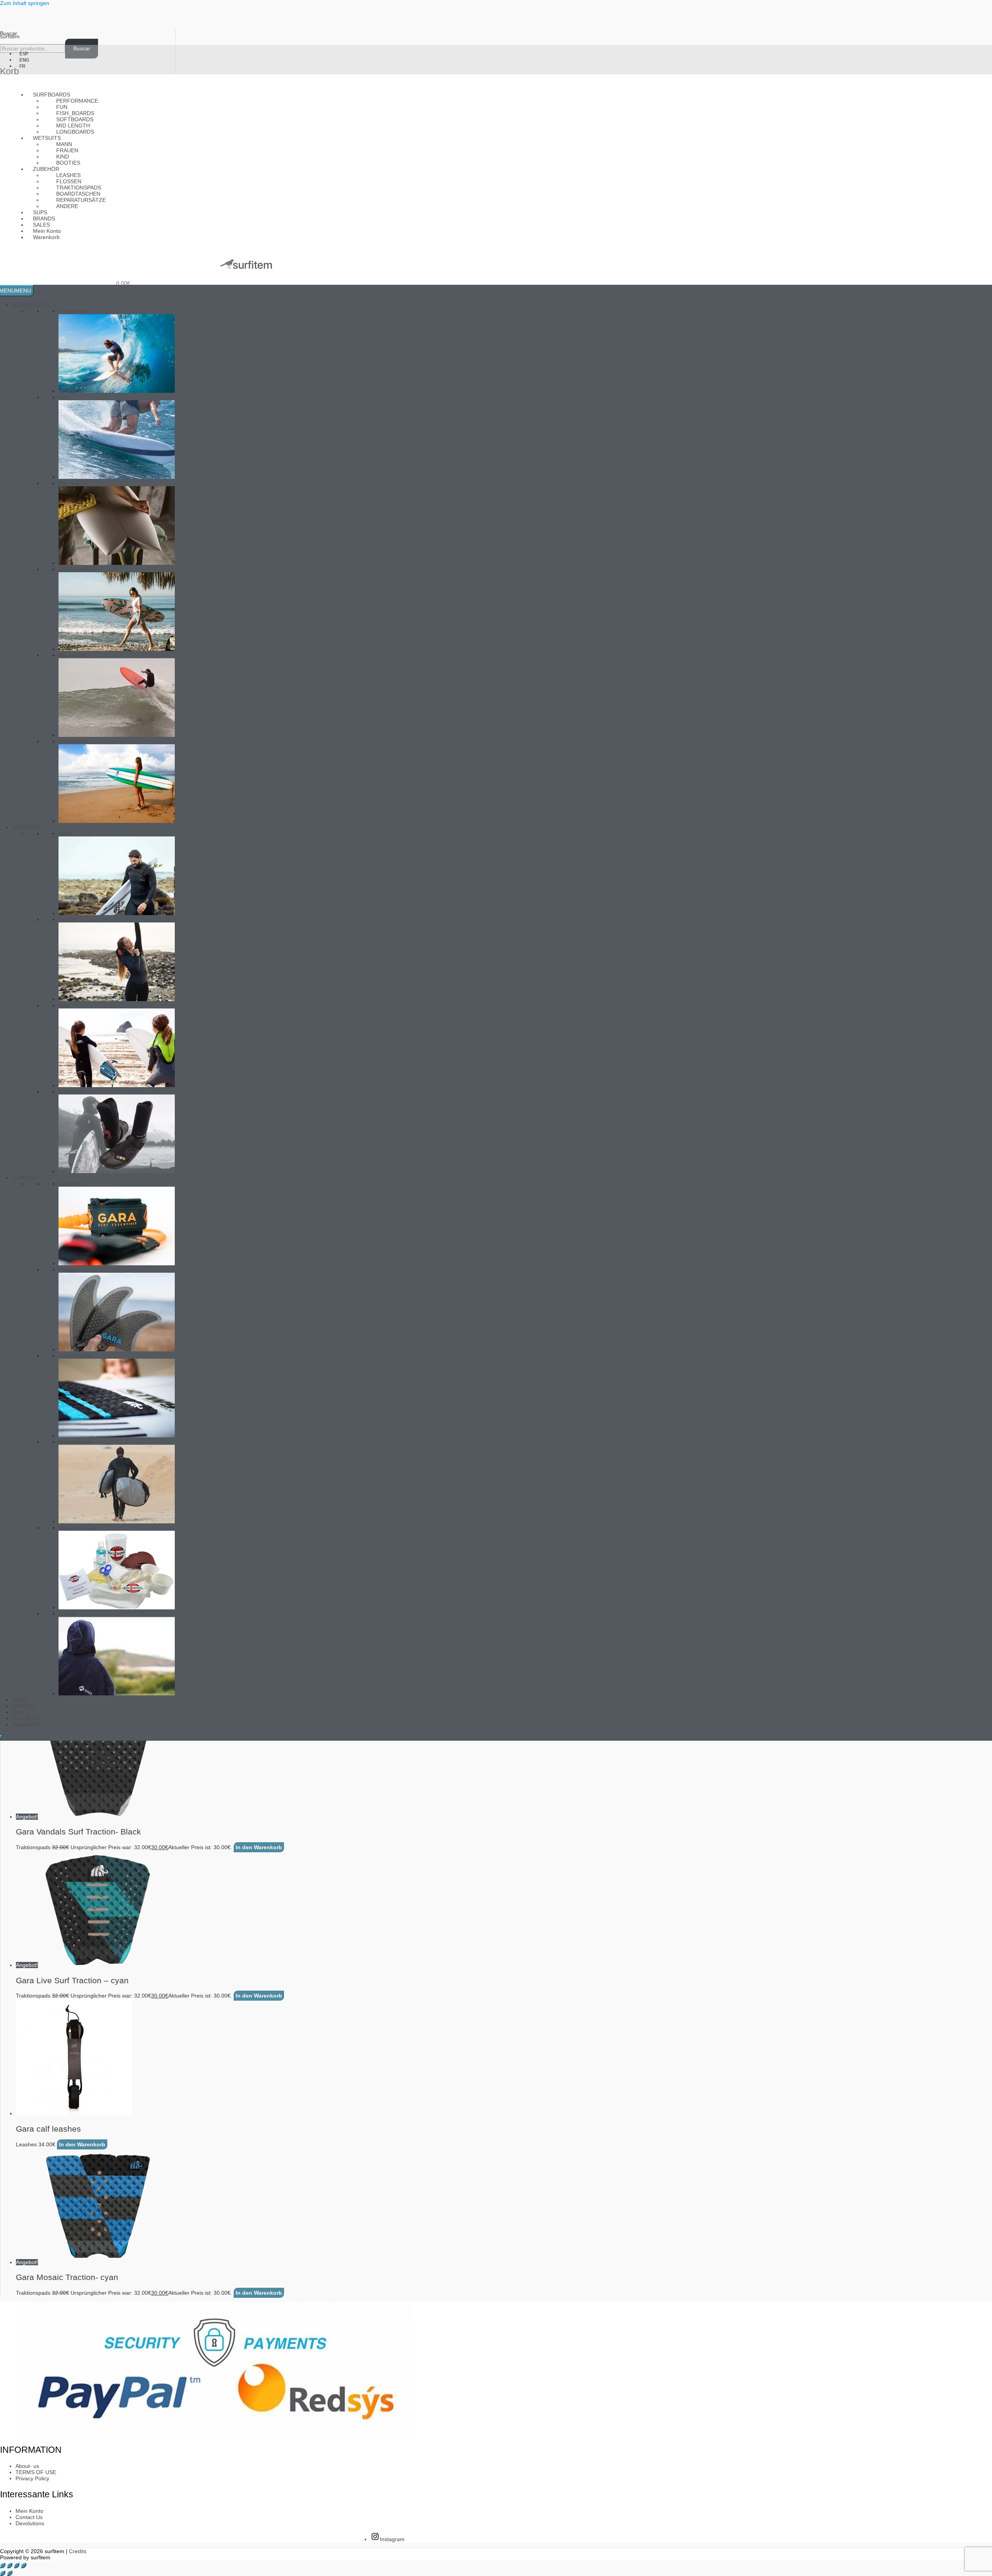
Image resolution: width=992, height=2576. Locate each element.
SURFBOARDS (31, 305)
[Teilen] (17, 2566)
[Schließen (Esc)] (24, 2566)
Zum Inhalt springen (25, 3)
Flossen (68, 1270)
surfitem (10, 36)
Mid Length (72, 655)
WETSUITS (26, 827)
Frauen (67, 919)
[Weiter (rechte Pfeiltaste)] (10, 2573)
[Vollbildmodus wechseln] (10, 2566)
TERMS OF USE (36, 2472)
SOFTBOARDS (77, 569)
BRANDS (23, 1706)
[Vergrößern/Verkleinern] (3, 2566)
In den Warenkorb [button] (259, 1847)
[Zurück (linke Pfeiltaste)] (3, 2573)
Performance (77, 101)
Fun (63, 397)
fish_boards (73, 483)
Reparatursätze (77, 1528)
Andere (67, 206)
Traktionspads (76, 1356)
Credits (78, 2551)
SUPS (19, 1700)
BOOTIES (71, 1091)
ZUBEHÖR (25, 1177)
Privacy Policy (32, 2478)
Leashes (69, 1184)
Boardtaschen (76, 1442)
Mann (65, 833)
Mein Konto (26, 1718)
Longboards (75, 132)
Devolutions (30, 2523)
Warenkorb (46, 237)
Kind (64, 1005)
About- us (27, 2466)
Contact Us (29, 2517)
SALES (21, 1712)
